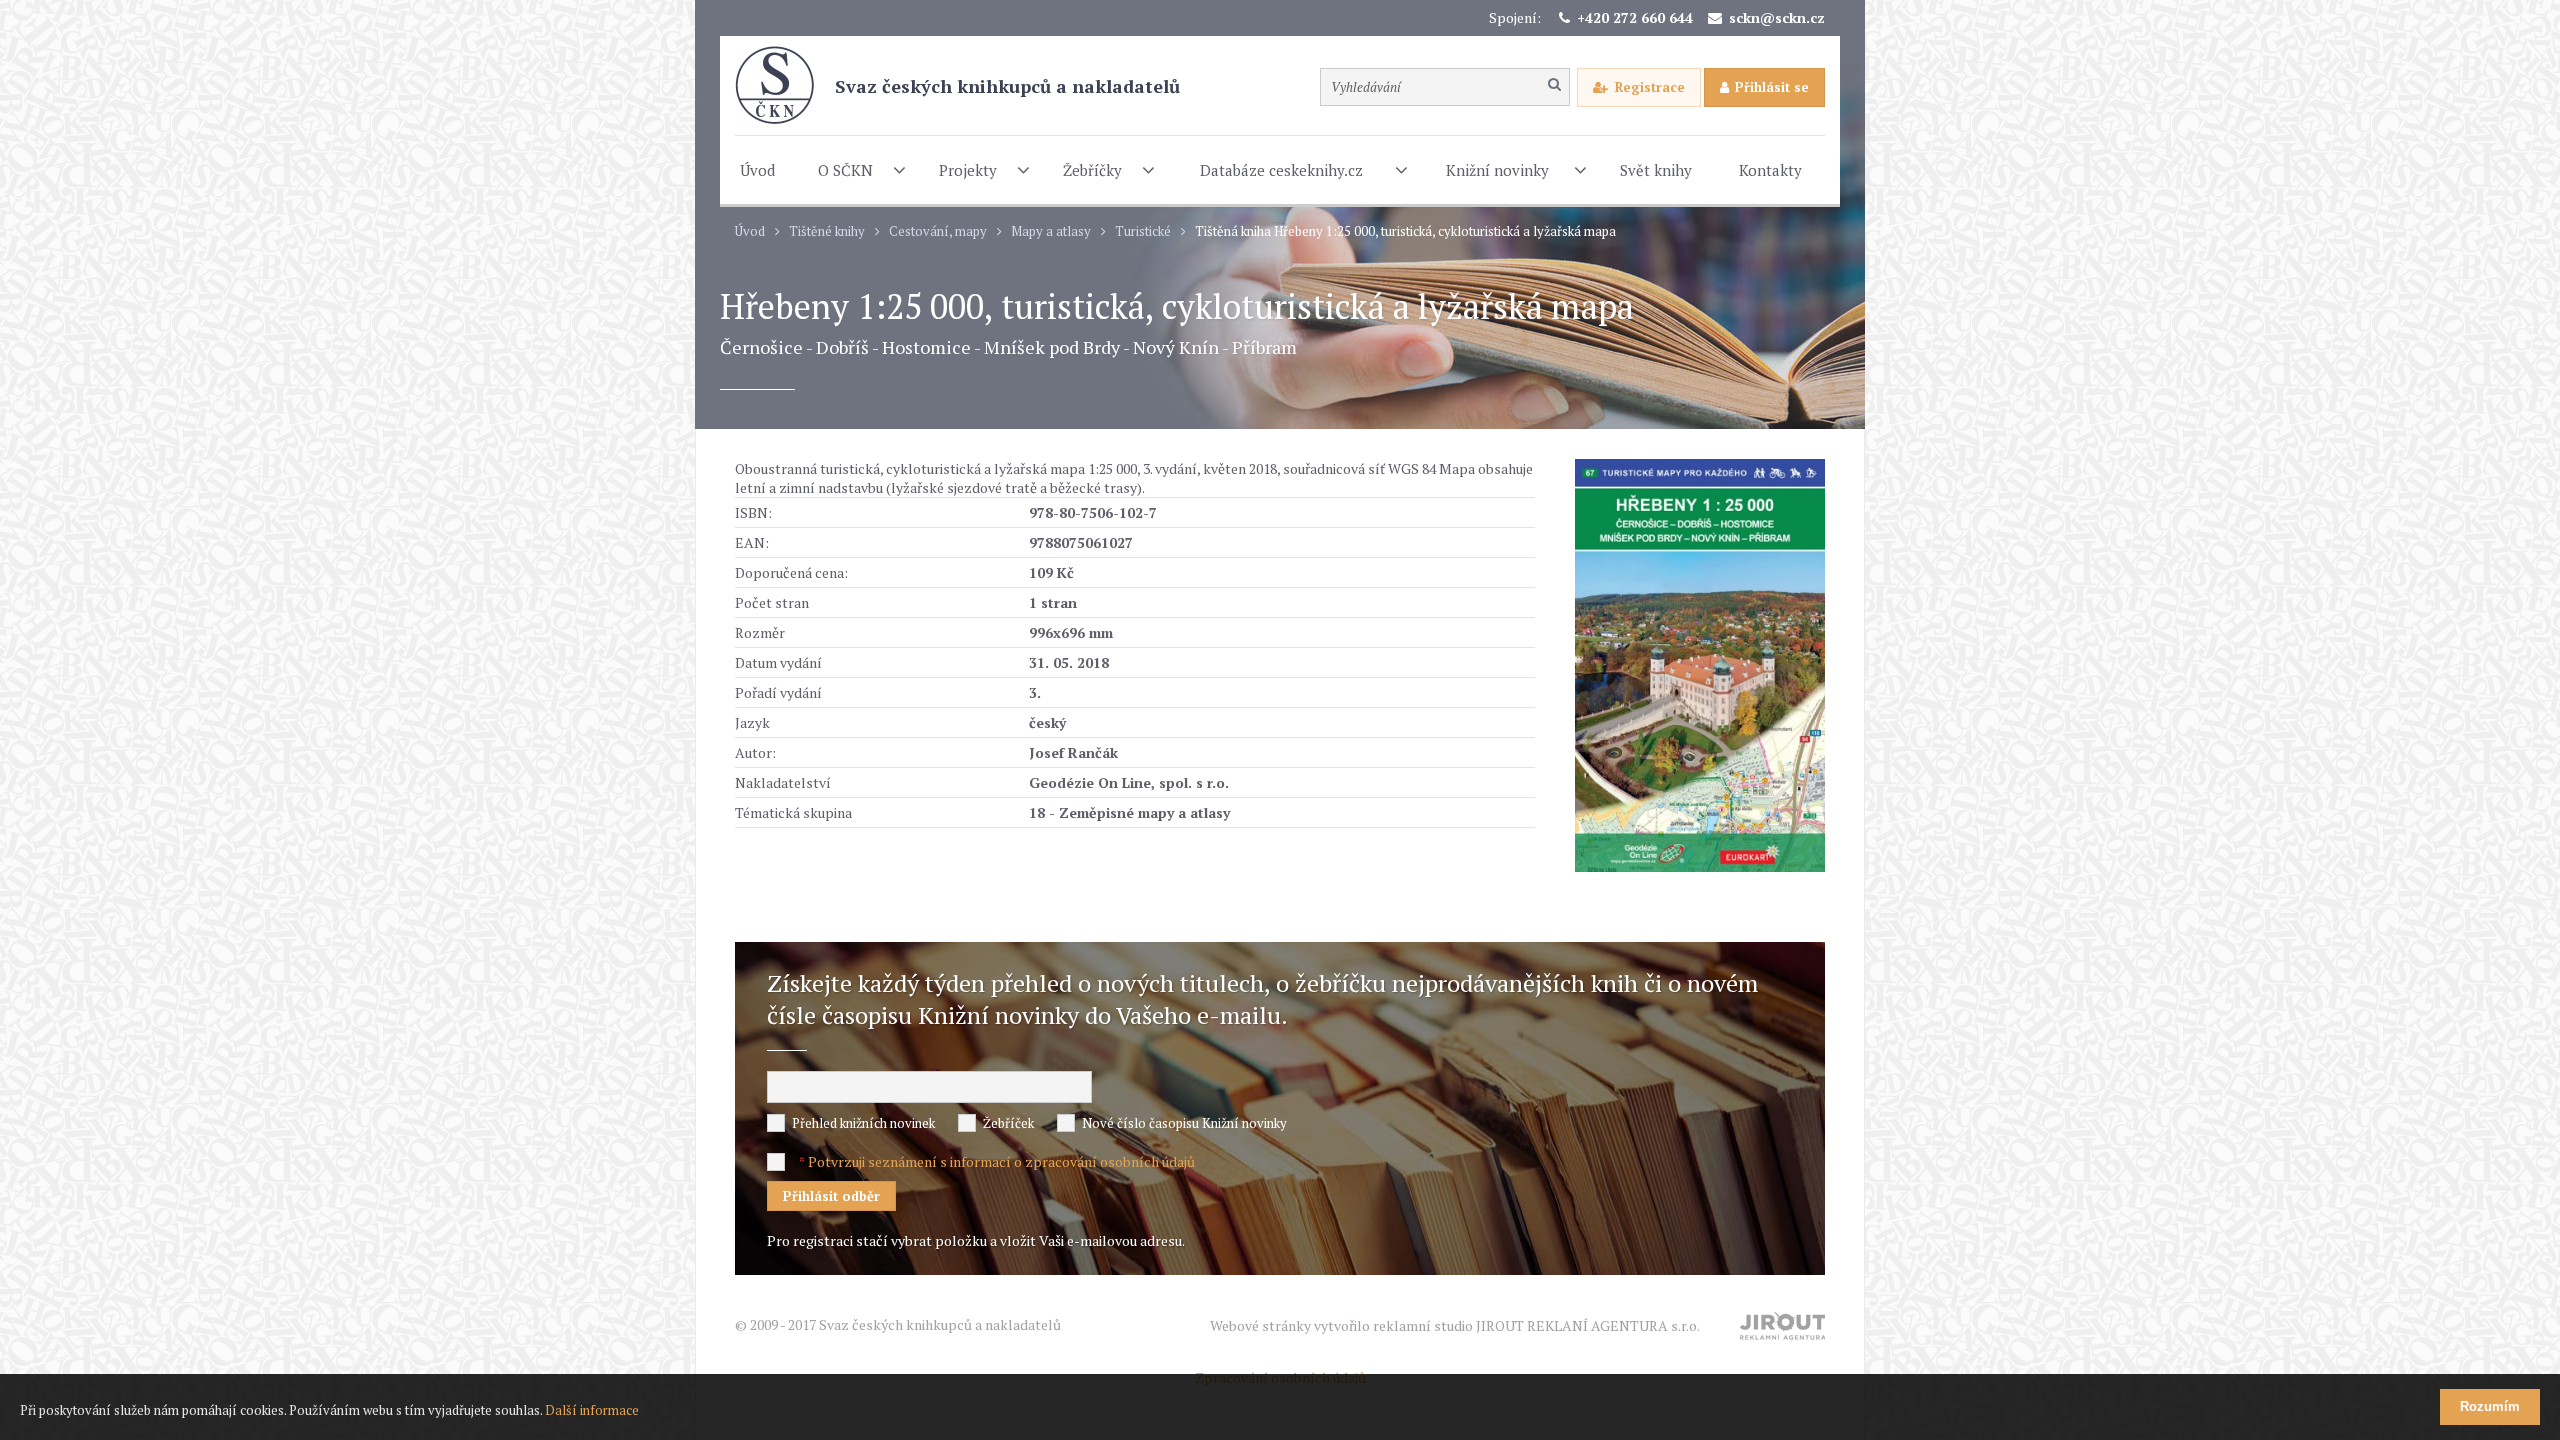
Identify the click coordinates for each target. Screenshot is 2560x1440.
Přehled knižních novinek (863, 1123)
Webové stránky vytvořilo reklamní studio (1455, 1325)
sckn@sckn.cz (1777, 17)
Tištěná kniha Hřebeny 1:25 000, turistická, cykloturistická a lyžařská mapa (1405, 231)
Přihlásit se (1772, 87)
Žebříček (1008, 1123)
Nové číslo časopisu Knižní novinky (1184, 1123)
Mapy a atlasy (1051, 231)
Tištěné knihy (827, 231)
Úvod (750, 231)
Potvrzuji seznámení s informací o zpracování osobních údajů (1001, 1161)
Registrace (1650, 87)
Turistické (1143, 231)
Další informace (592, 1410)
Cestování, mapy (938, 231)
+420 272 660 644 (1635, 17)
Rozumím (2490, 1406)
